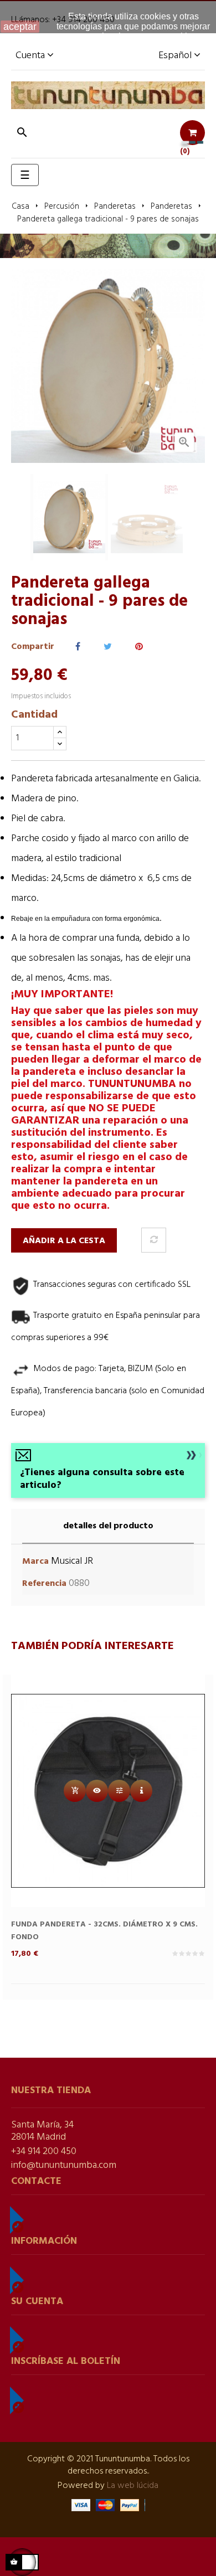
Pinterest (139, 647)
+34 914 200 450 (44, 2152)
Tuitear (108, 647)
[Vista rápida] (97, 1791)
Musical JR (72, 1561)
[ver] (141, 1791)
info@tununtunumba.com (64, 2165)
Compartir (78, 647)
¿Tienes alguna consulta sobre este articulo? (102, 1479)
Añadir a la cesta (64, 1241)
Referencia (44, 1584)
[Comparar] (154, 1240)
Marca (35, 1562)
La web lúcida (133, 2486)
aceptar (20, 27)
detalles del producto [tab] (108, 1526)
